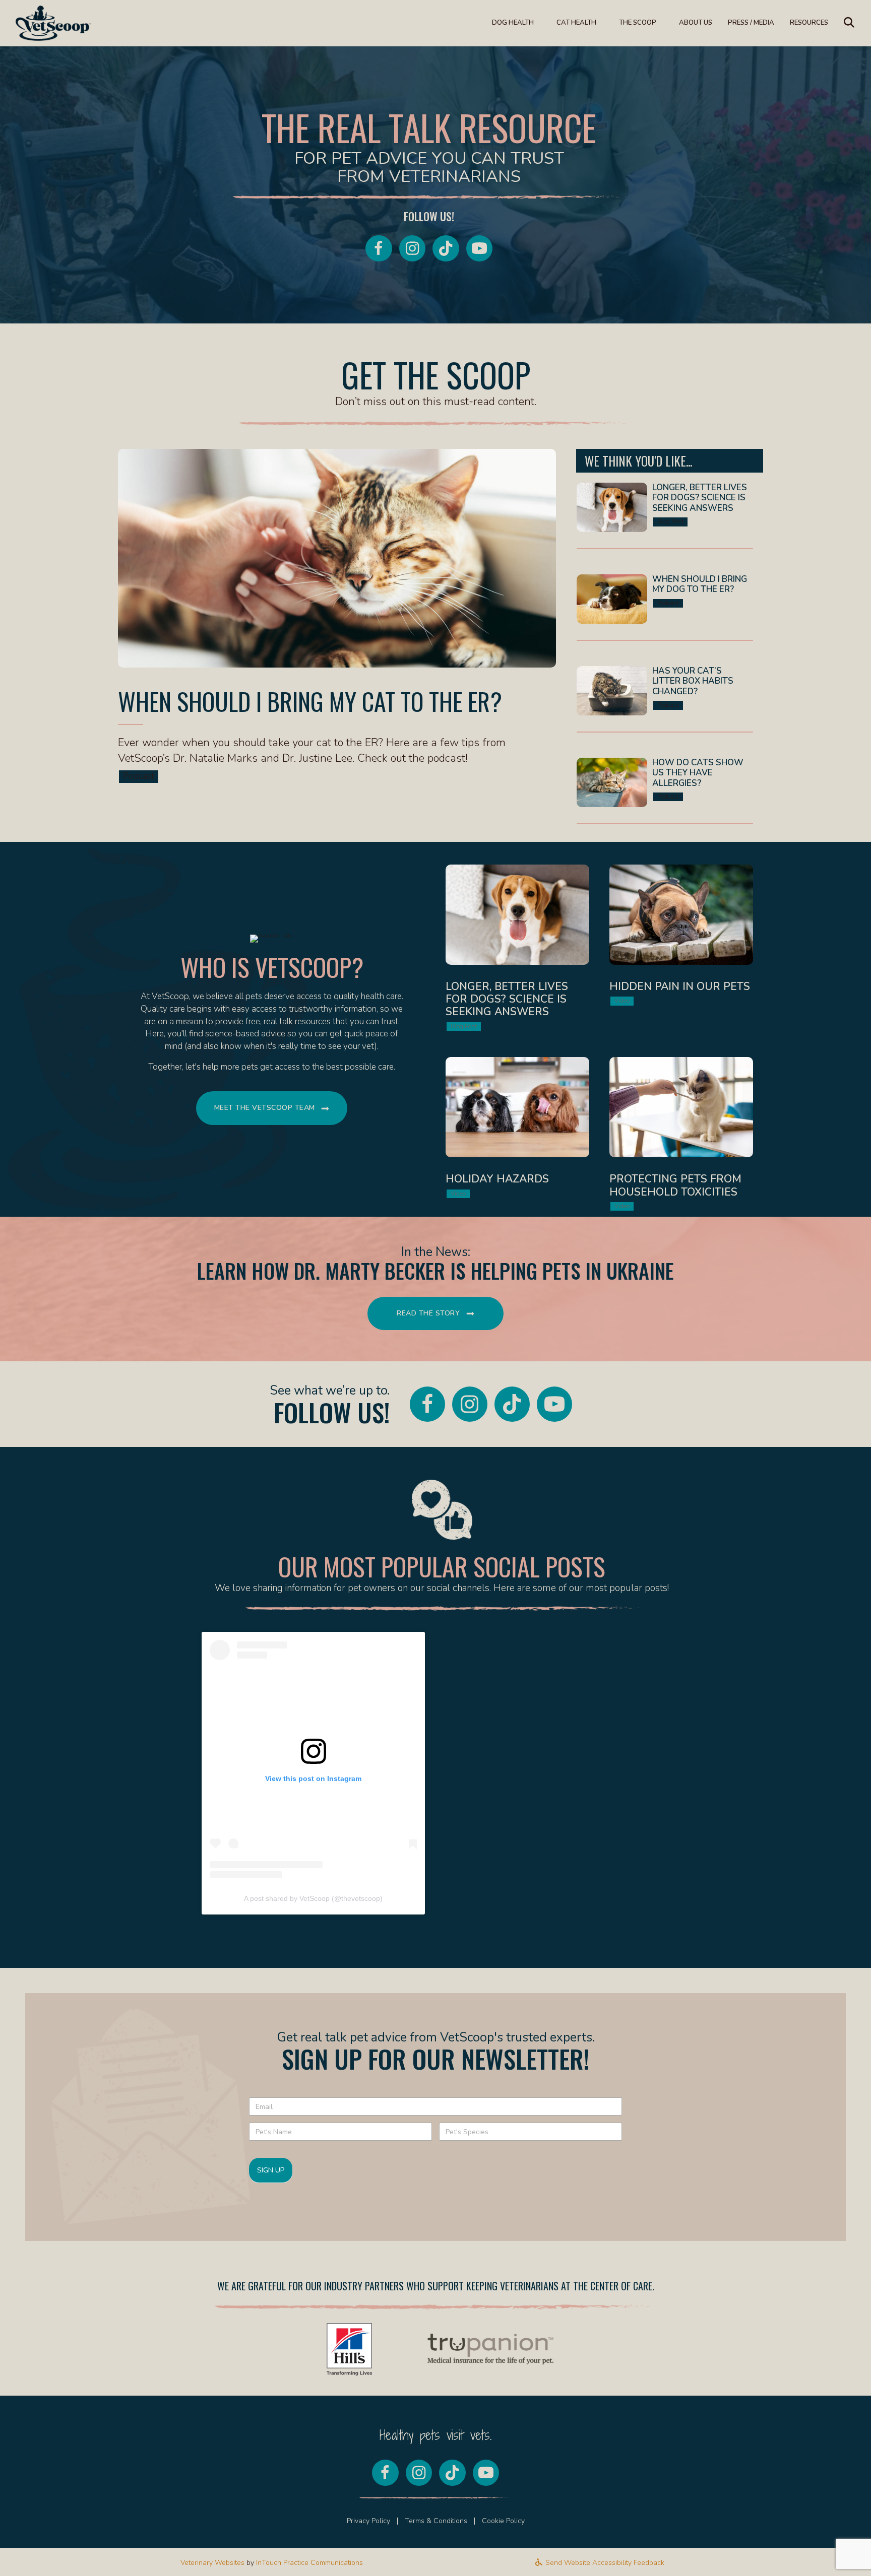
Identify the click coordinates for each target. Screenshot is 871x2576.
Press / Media (751, 23)
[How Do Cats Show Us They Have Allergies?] (665, 790)
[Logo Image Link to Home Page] (53, 22)
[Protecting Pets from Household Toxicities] (681, 1137)
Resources (809, 23)
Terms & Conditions (436, 2521)
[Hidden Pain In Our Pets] (681, 951)
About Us (696, 23)
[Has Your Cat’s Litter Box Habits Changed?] (665, 699)
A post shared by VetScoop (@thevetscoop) (313, 1898)
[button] (851, 23)
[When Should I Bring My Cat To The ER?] (337, 621)
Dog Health (513, 23)
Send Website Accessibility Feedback (604, 2563)
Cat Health (576, 23)
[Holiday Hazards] (517, 1137)
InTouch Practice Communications (309, 2563)
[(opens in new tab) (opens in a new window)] (349, 2349)
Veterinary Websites (212, 2563)
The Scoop (638, 23)
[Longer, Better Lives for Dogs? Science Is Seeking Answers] (665, 515)
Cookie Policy (503, 2521)
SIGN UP (271, 2170)
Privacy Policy (368, 2521)
